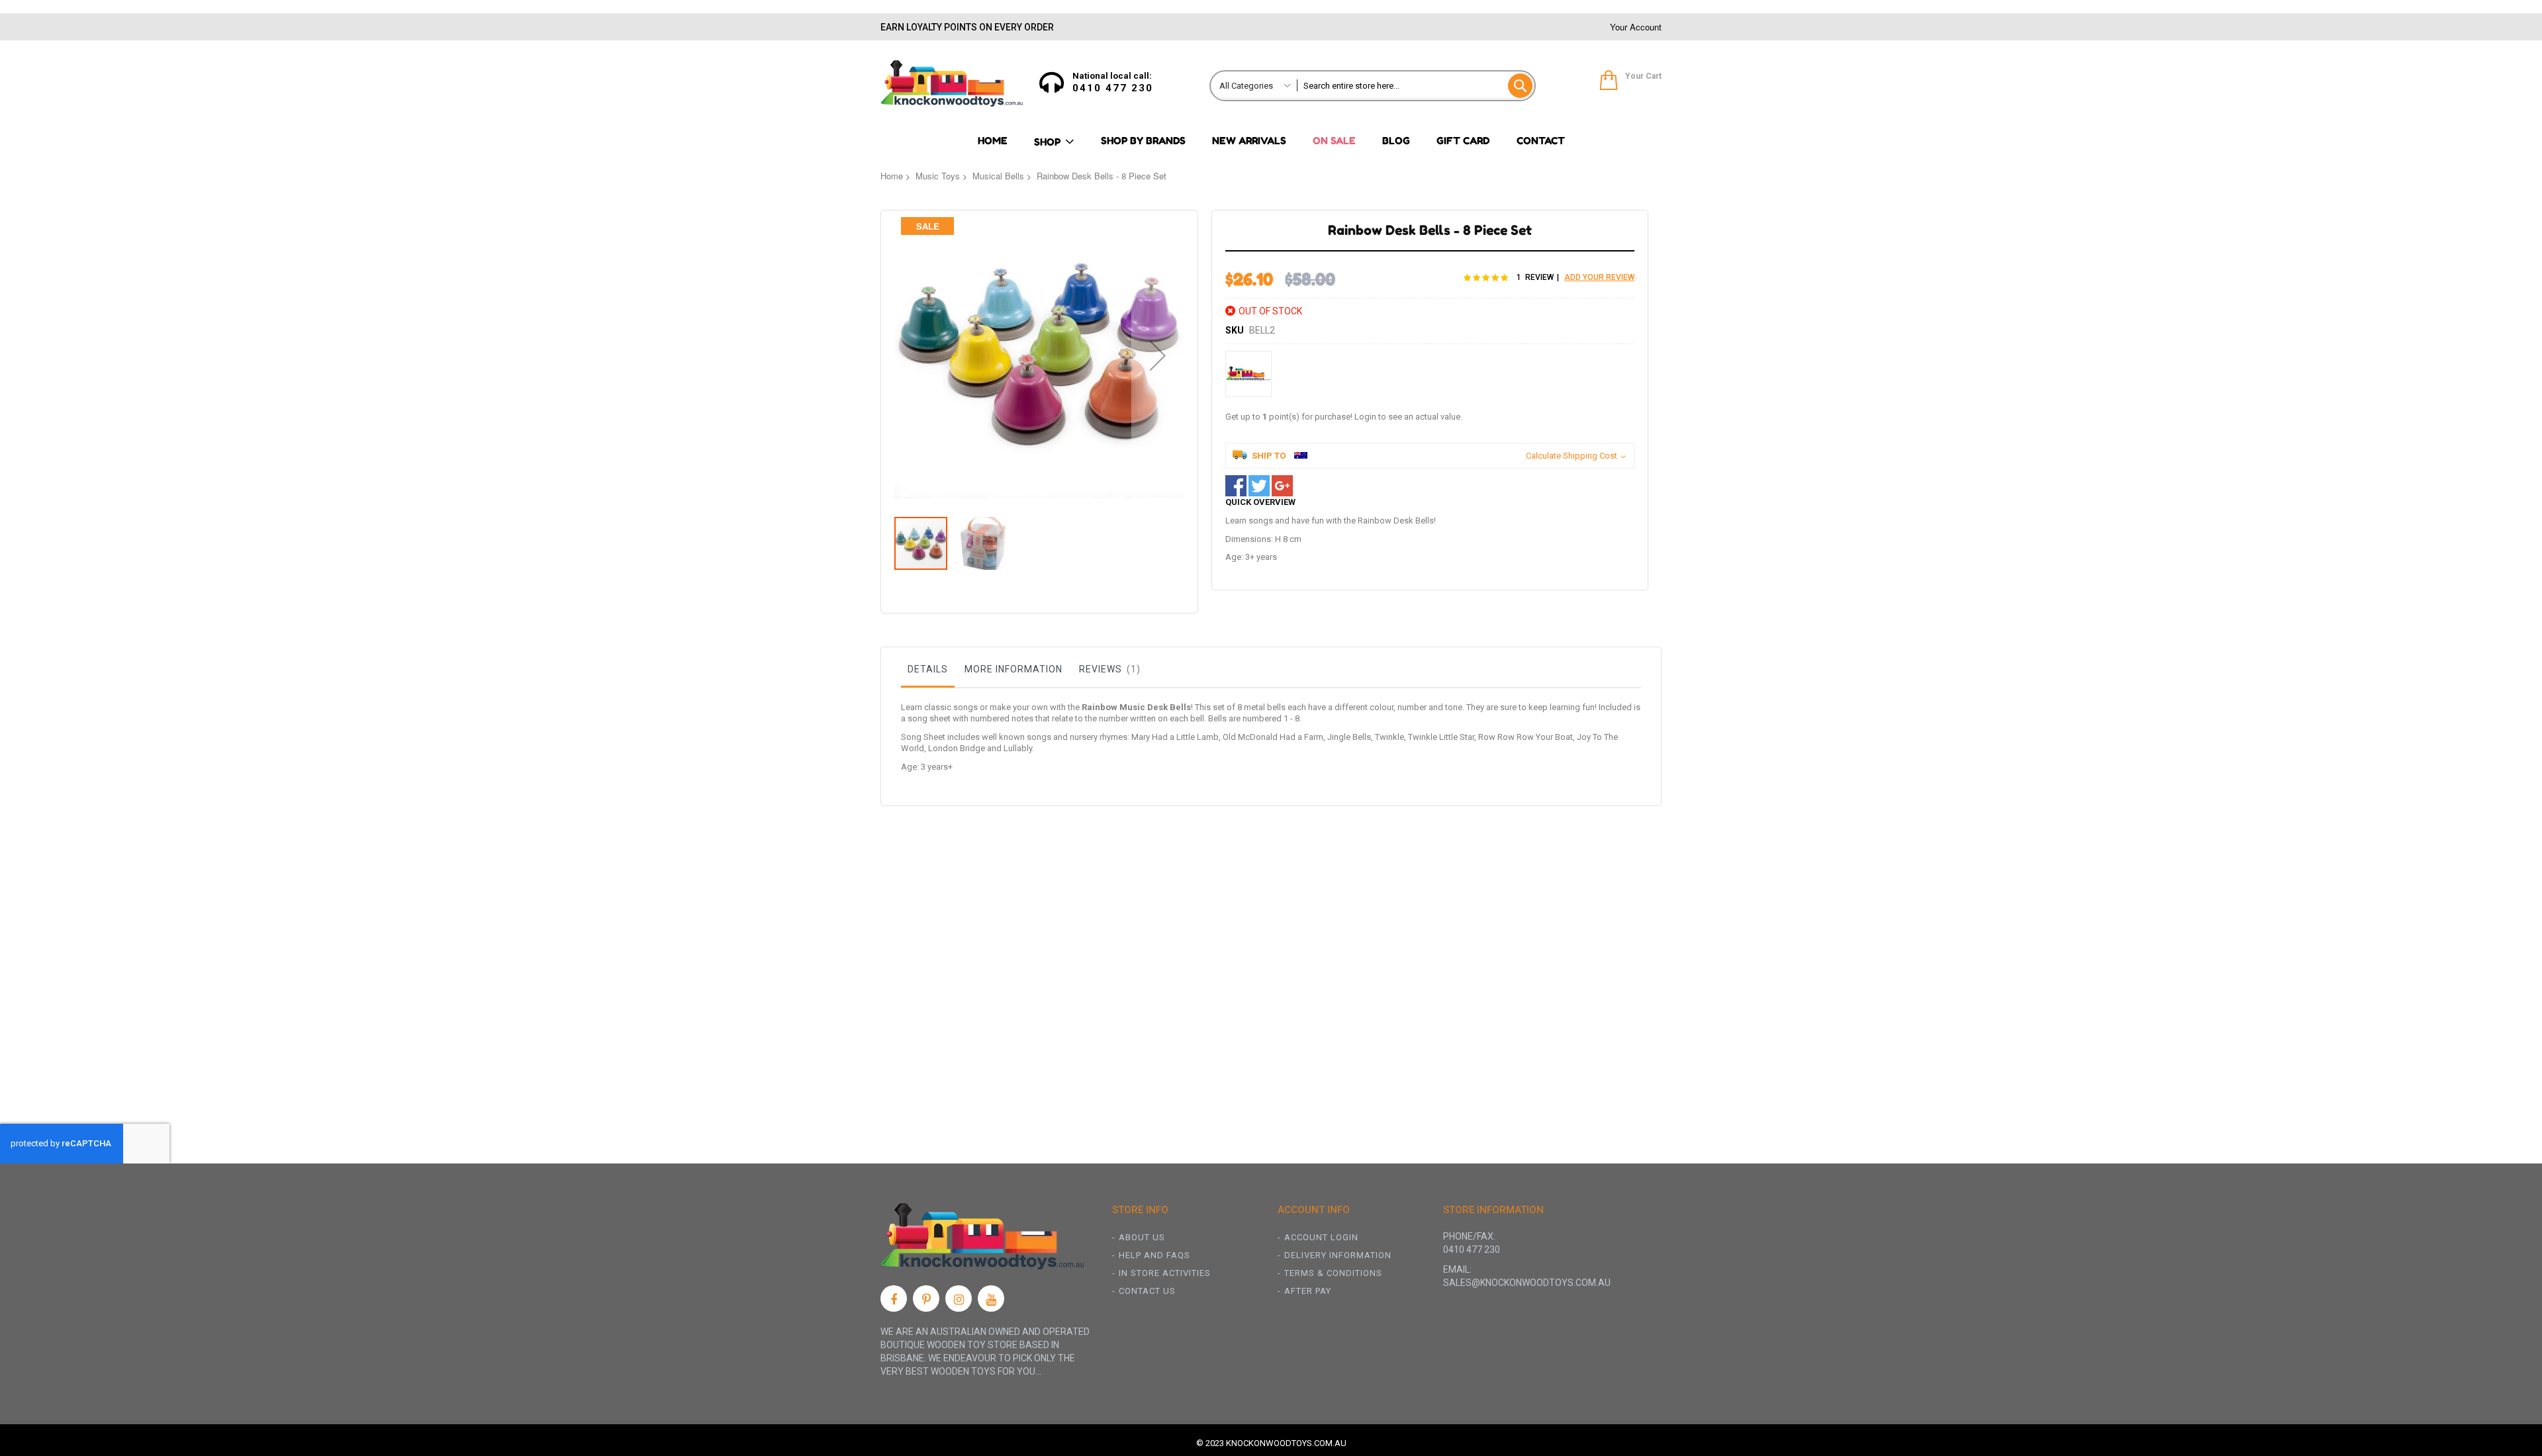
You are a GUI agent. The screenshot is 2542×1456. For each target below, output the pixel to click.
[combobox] (1416, 86)
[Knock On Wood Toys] (1248, 374)
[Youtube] (991, 1298)
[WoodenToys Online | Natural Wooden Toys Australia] (952, 83)
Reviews (1108, 669)
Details (928, 669)
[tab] (928, 672)
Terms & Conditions (1333, 1273)
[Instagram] (959, 1298)
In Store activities (1165, 1273)
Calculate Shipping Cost (1572, 456)
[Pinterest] (926, 1298)
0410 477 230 (1113, 88)
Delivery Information (1338, 1255)
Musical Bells (998, 176)
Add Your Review (1599, 277)
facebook (1236, 486)
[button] (1158, 355)
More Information (1013, 669)
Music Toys (938, 176)
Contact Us (1147, 1291)
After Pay (1308, 1291)
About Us (1142, 1237)
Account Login (1321, 1237)
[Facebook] (894, 1298)
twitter (1259, 486)
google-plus (1282, 486)
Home (892, 176)
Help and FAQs (1154, 1255)
